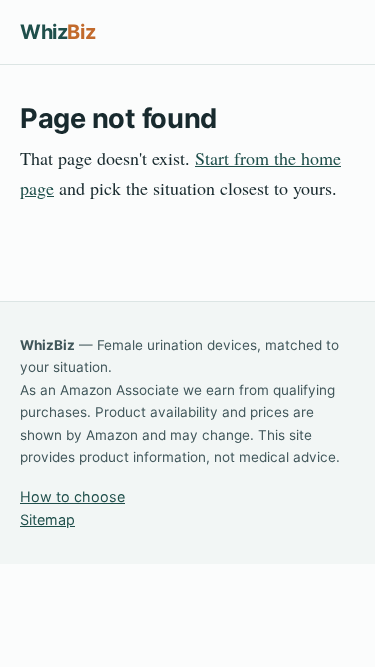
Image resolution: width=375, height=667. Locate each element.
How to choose (72, 496)
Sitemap (47, 519)
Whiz (57, 32)
